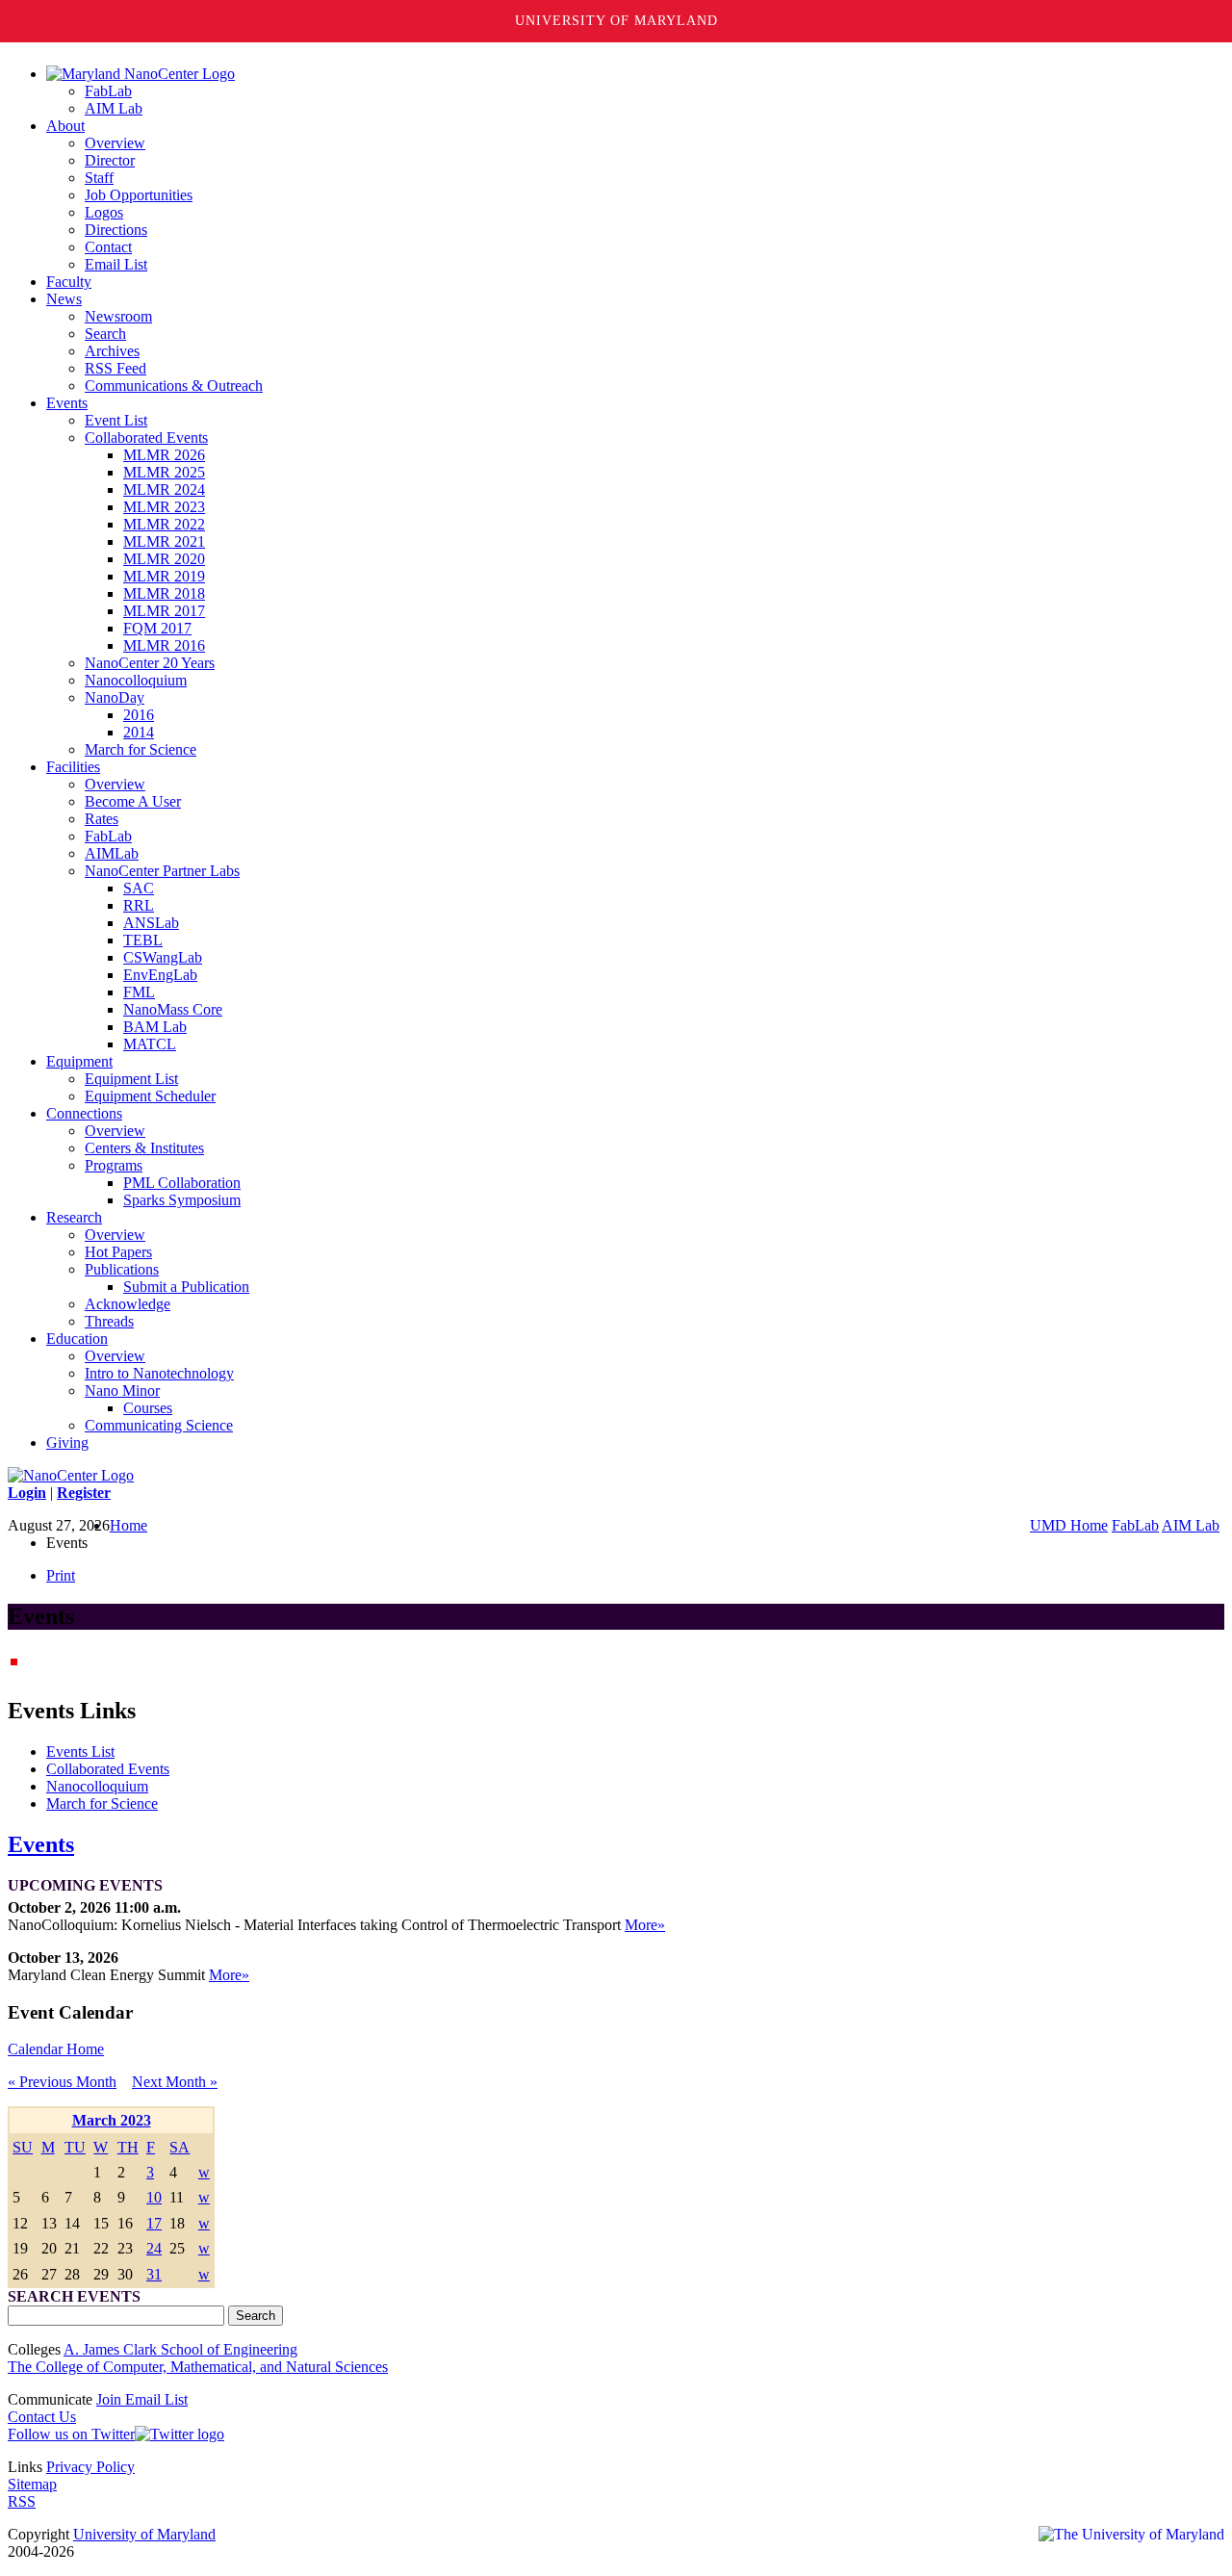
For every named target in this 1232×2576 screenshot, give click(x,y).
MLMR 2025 (164, 472)
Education (77, 1339)
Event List (116, 420)
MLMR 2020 (164, 559)
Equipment (79, 1061)
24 (154, 2248)
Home (128, 1525)
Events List (80, 1752)
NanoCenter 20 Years (150, 663)
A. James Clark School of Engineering (180, 2349)
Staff (99, 178)
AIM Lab (114, 108)
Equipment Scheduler (150, 1096)
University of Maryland (616, 21)
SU (23, 2147)
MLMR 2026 (164, 455)
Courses (148, 1408)
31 (154, 2274)
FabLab (108, 91)
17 (154, 2223)
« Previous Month (62, 2082)
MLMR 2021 (164, 541)
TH (128, 2147)
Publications (122, 1269)
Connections (84, 1113)
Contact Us (42, 2417)
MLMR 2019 (164, 576)
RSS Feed (115, 368)
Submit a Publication (186, 1287)
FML (139, 992)
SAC (139, 888)
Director (110, 160)
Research (74, 1217)
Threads (109, 1321)
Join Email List (142, 2399)
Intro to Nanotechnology (159, 1373)
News (64, 299)
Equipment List (131, 1079)
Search (105, 334)
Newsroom (118, 316)
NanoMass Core (173, 1009)
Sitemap (32, 2484)
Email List (116, 264)
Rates (102, 819)
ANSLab (151, 923)
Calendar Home (56, 2049)
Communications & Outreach (174, 386)
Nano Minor (122, 1391)
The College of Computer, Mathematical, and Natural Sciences (198, 2367)
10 (154, 2197)
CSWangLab (163, 957)
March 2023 (112, 2120)
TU (75, 2147)
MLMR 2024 (164, 489)
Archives (112, 351)
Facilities (73, 767)
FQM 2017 (157, 628)
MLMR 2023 (164, 507)
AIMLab (112, 853)
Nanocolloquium (136, 680)
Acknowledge (128, 1304)
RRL (139, 905)
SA (180, 2147)
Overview (115, 143)
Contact (108, 247)
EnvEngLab (160, 975)
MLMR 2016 (164, 645)
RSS (22, 2501)
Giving (67, 1443)
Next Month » (175, 2082)
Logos (104, 212)
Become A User (133, 801)
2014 (139, 732)
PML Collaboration (182, 1183)
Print (61, 1575)
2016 (139, 715)
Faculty (69, 282)
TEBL (143, 940)
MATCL (150, 1044)
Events (67, 403)
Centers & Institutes (144, 1148)
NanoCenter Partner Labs (162, 871)
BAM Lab (155, 1027)
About (65, 126)
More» (645, 1925)
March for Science (141, 749)
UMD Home (1069, 1525)
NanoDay (115, 697)
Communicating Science (159, 1425)
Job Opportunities (139, 195)
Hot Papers (118, 1252)
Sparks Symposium (182, 1200)
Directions (116, 230)
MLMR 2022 (164, 524)
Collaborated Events (146, 438)
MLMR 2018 (164, 593)
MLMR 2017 (164, 611)
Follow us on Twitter (71, 2434)
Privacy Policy (90, 2467)
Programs (114, 1165)
